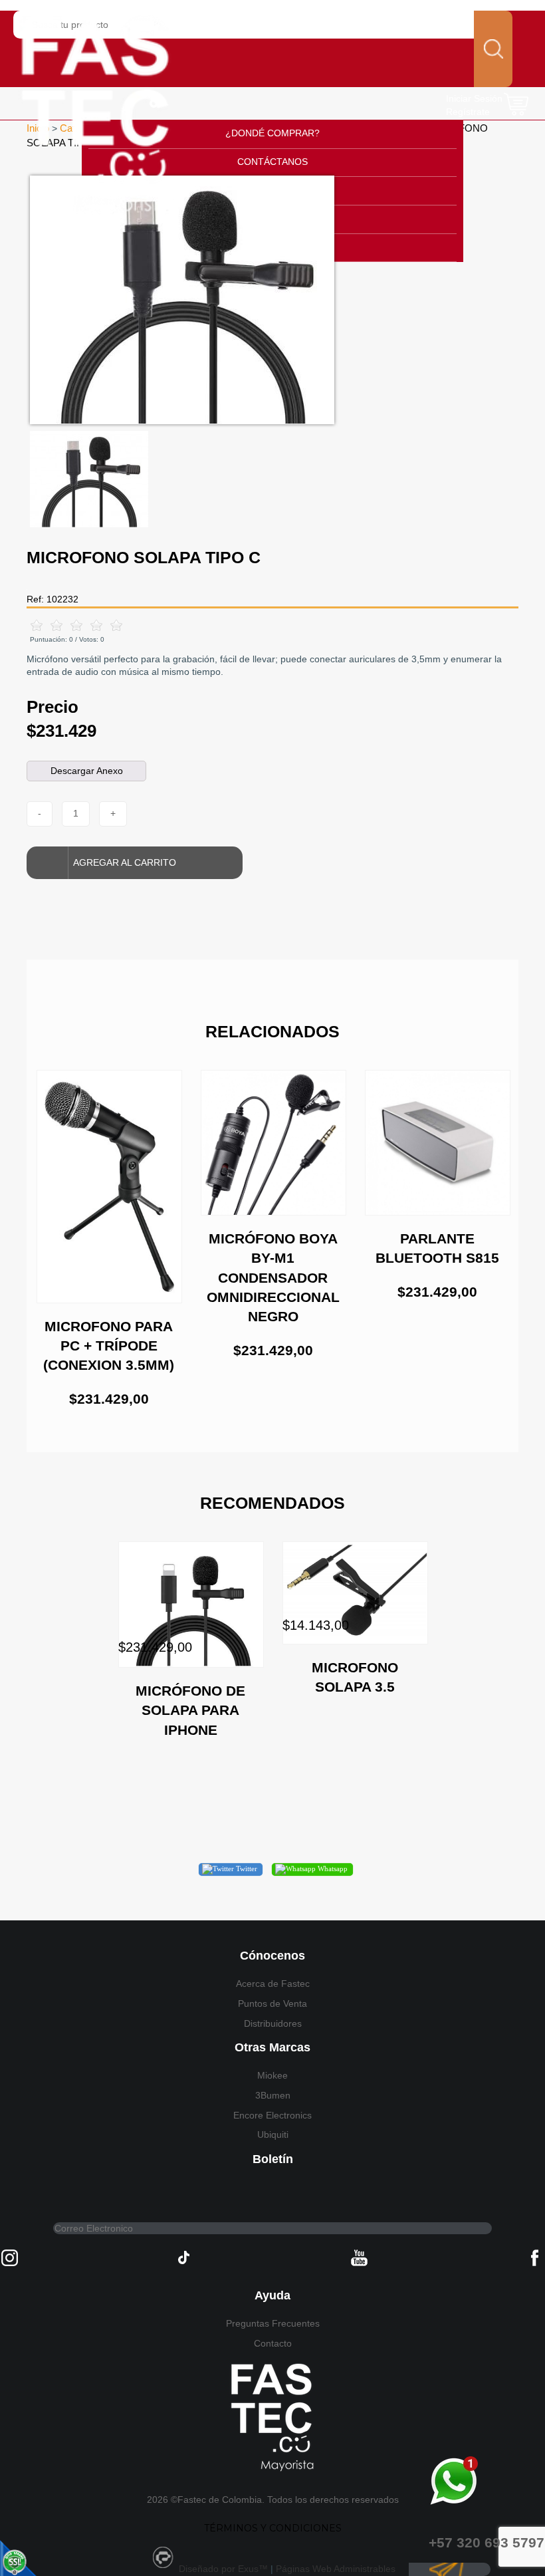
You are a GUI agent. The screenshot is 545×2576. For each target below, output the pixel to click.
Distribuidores (273, 2023)
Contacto (273, 2343)
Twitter (246, 1868)
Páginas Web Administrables (336, 2569)
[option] (272, 300)
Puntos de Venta (272, 2003)
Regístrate (468, 112)
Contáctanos (272, 162)
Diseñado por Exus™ (223, 2569)
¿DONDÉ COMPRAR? (272, 133)
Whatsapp (332, 1868)
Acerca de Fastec (273, 1984)
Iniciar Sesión (474, 98)
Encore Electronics (272, 2115)
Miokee (272, 2075)
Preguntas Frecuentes (273, 2323)
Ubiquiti (273, 2134)
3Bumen (273, 2095)
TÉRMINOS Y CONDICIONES (273, 2528)
